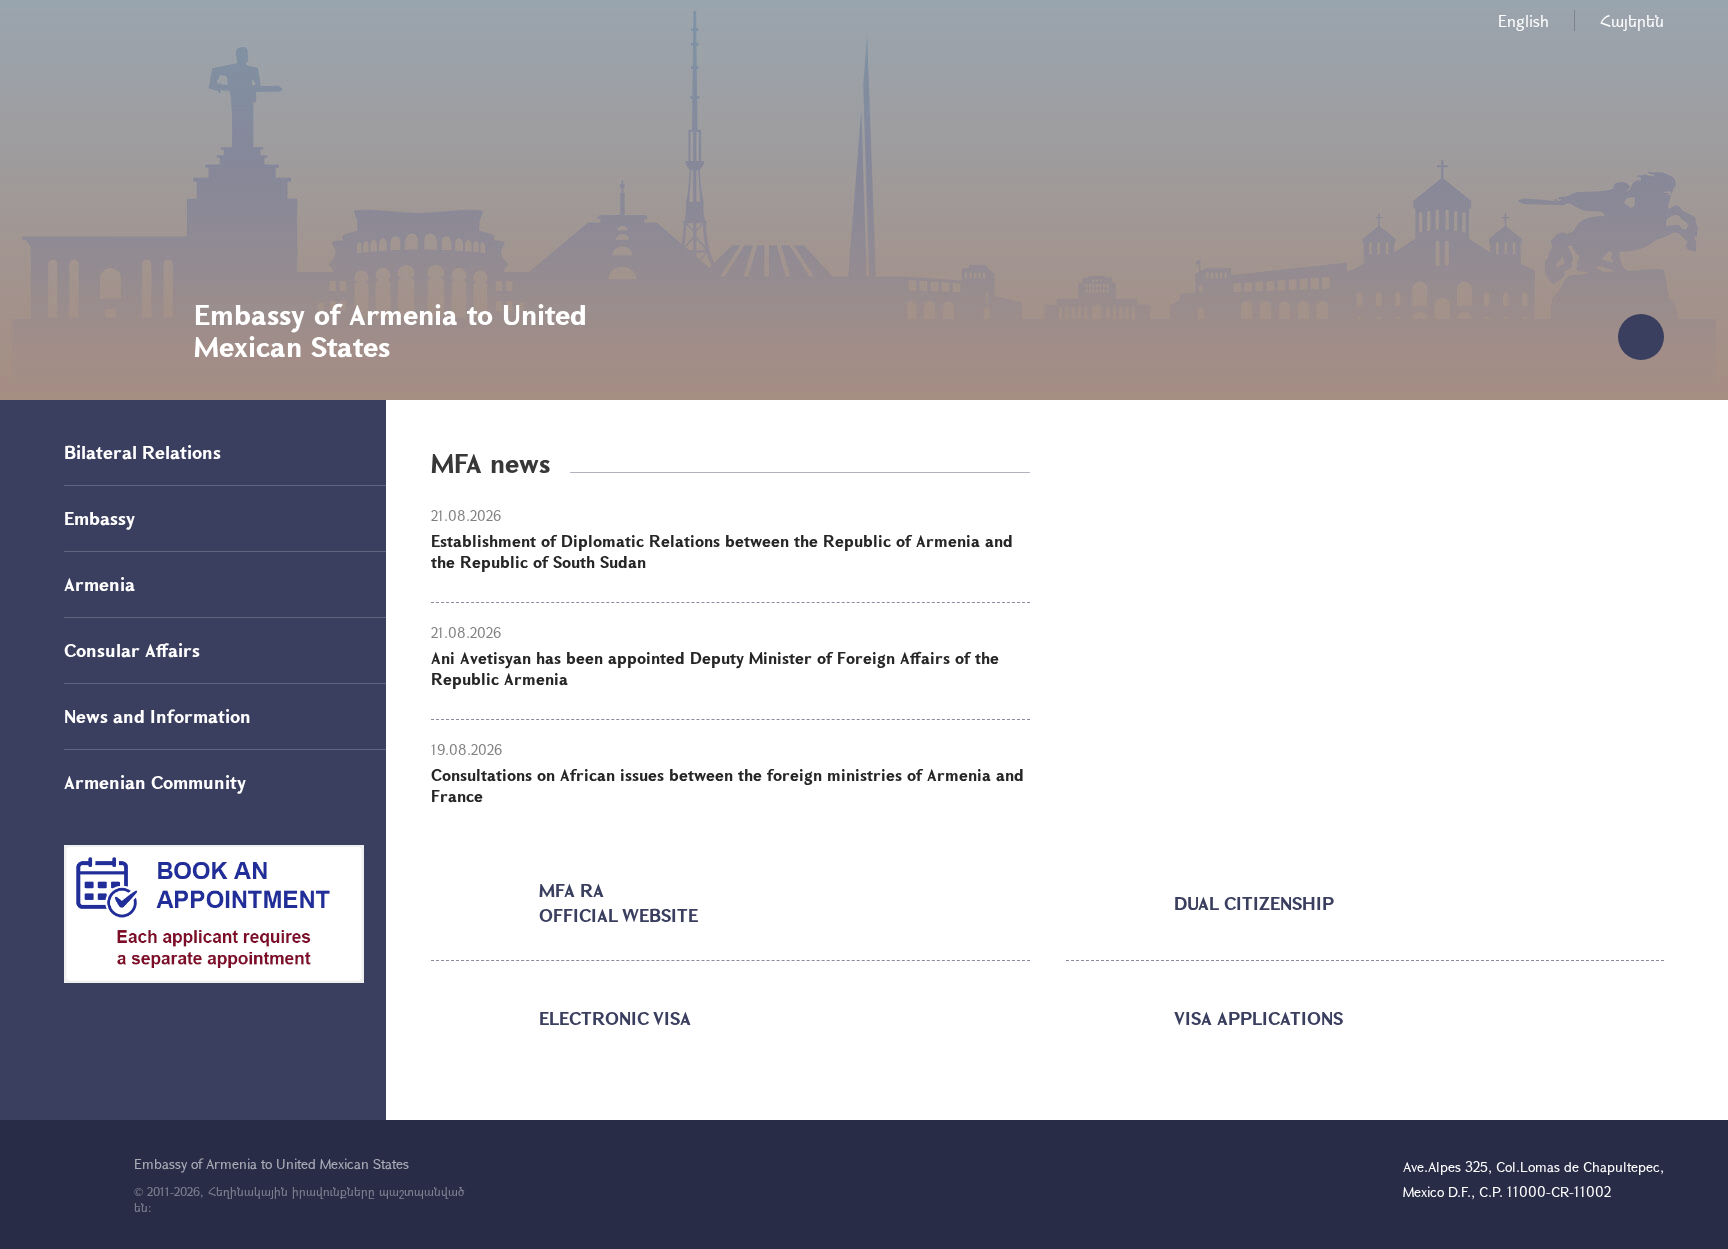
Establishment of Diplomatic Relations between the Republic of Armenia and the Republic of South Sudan (722, 551)
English (1523, 20)
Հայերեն (1632, 20)
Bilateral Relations (142, 452)
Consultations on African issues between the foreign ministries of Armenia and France (727, 785)
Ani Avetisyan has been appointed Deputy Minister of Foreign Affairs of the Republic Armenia (715, 668)
